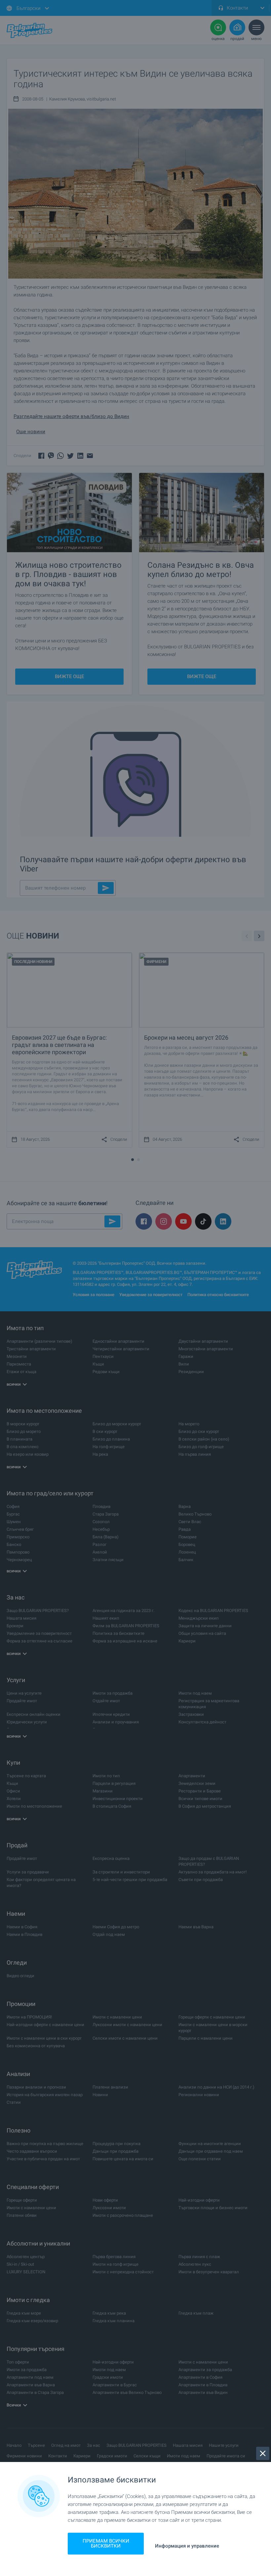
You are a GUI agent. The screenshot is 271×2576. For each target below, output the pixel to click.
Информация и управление (187, 2546)
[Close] (263, 2453)
